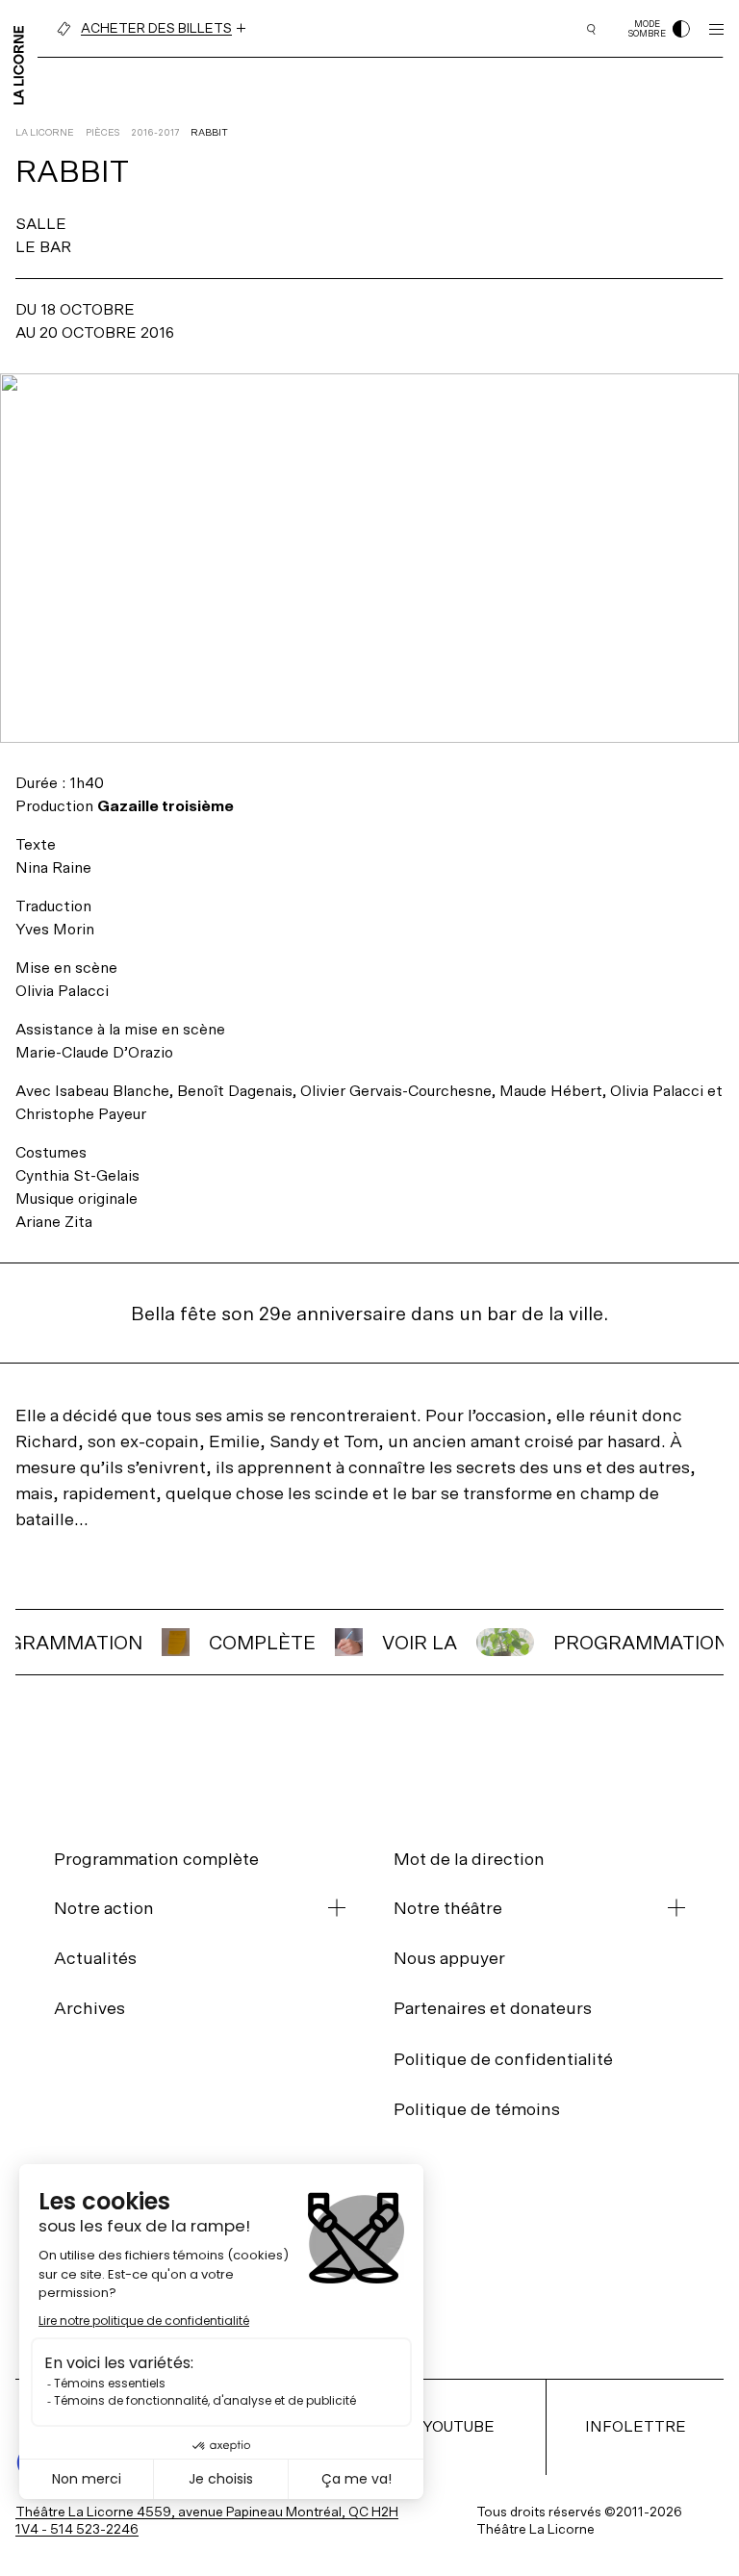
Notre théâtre (448, 1908)
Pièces (102, 132)
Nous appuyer (449, 1958)
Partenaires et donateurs (493, 2008)
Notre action (104, 1908)
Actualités (95, 1958)
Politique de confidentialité (503, 2059)
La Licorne (45, 132)
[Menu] (716, 29)
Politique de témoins (477, 2109)
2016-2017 (155, 132)
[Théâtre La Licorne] (19, 64)
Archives (89, 2008)
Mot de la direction (469, 1859)
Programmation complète (156, 1859)
